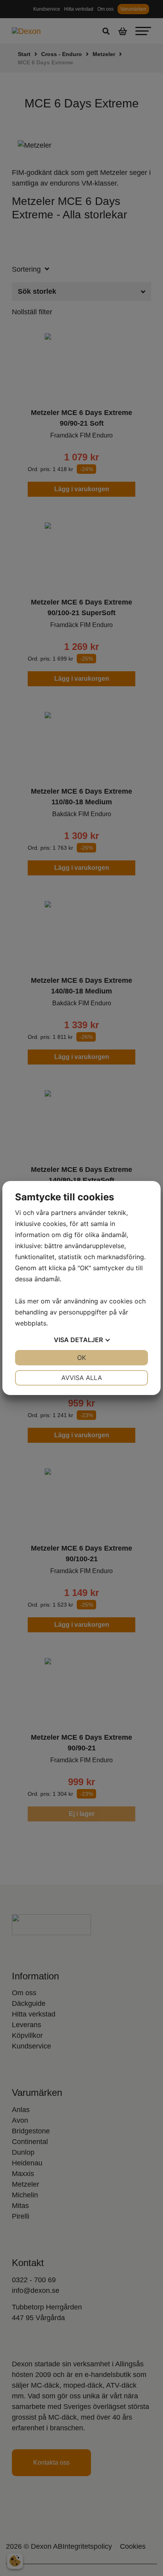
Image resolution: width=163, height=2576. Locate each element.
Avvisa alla (82, 1378)
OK (81, 1357)
